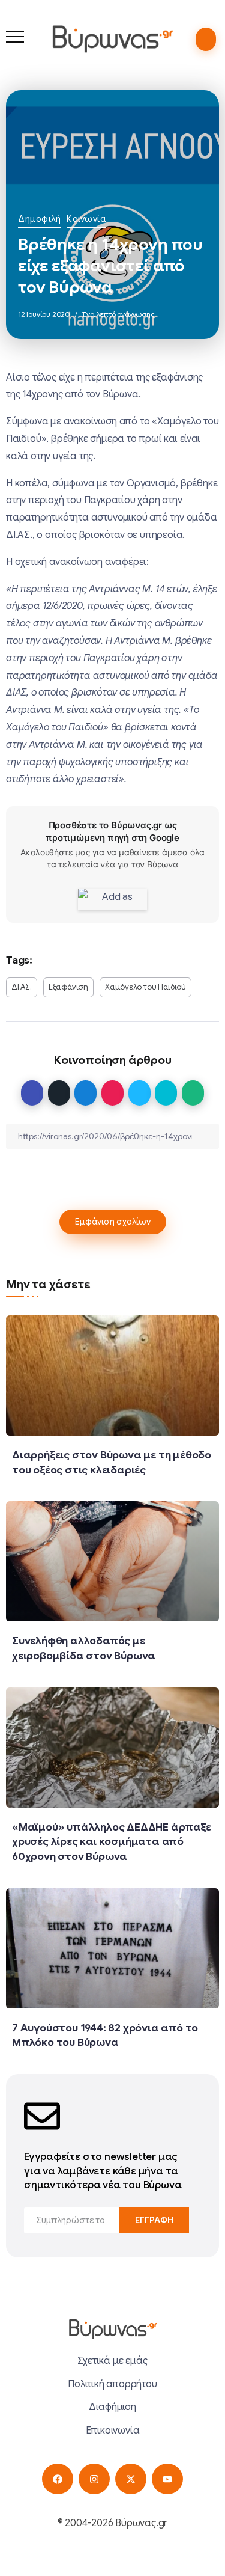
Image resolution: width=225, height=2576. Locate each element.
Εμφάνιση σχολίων (113, 1222)
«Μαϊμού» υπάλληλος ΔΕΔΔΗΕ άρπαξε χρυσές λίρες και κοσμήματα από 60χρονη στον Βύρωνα (112, 1842)
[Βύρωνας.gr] (112, 38)
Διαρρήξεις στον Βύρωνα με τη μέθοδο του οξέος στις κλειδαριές (112, 1462)
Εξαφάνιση (68, 987)
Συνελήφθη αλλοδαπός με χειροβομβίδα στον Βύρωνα (84, 1648)
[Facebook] (57, 2479)
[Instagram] (94, 2479)
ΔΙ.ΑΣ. (22, 987)
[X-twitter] (130, 2479)
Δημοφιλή (39, 219)
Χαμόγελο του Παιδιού (145, 987)
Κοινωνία (86, 219)
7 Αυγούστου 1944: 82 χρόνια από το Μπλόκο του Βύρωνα (105, 2035)
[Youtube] (167, 2479)
